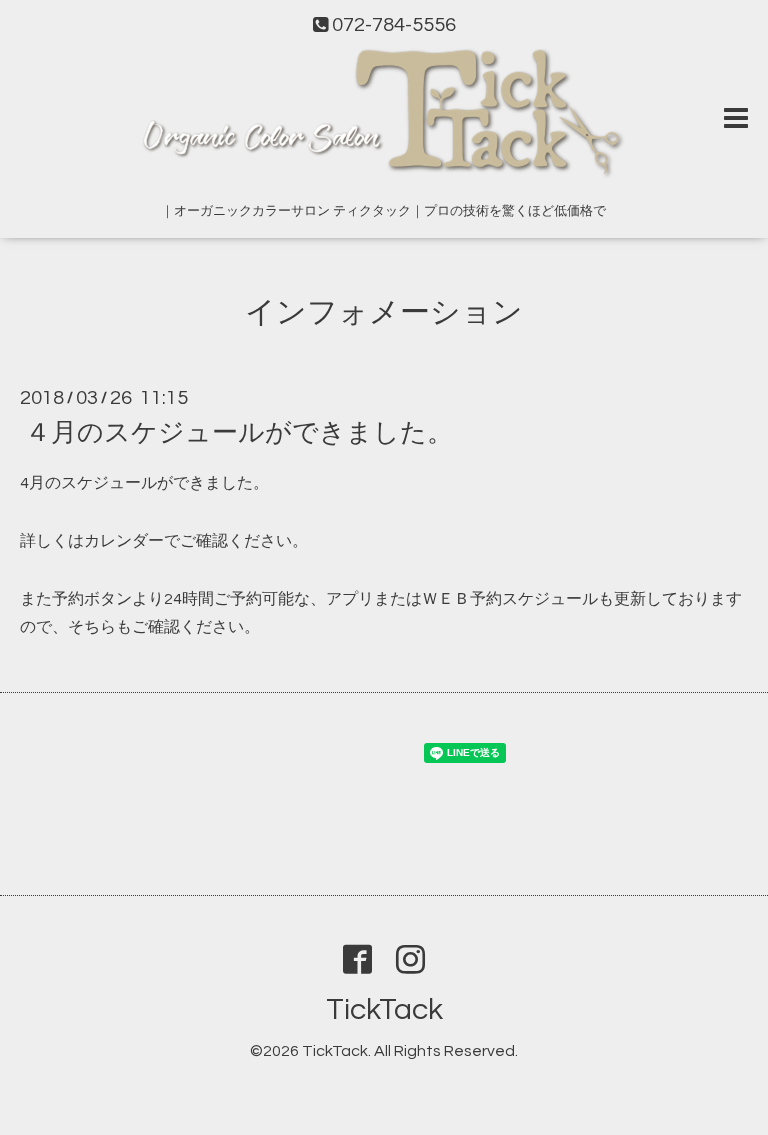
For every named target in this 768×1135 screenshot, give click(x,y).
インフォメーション (384, 312)
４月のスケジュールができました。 (239, 433)
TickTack (384, 1009)
